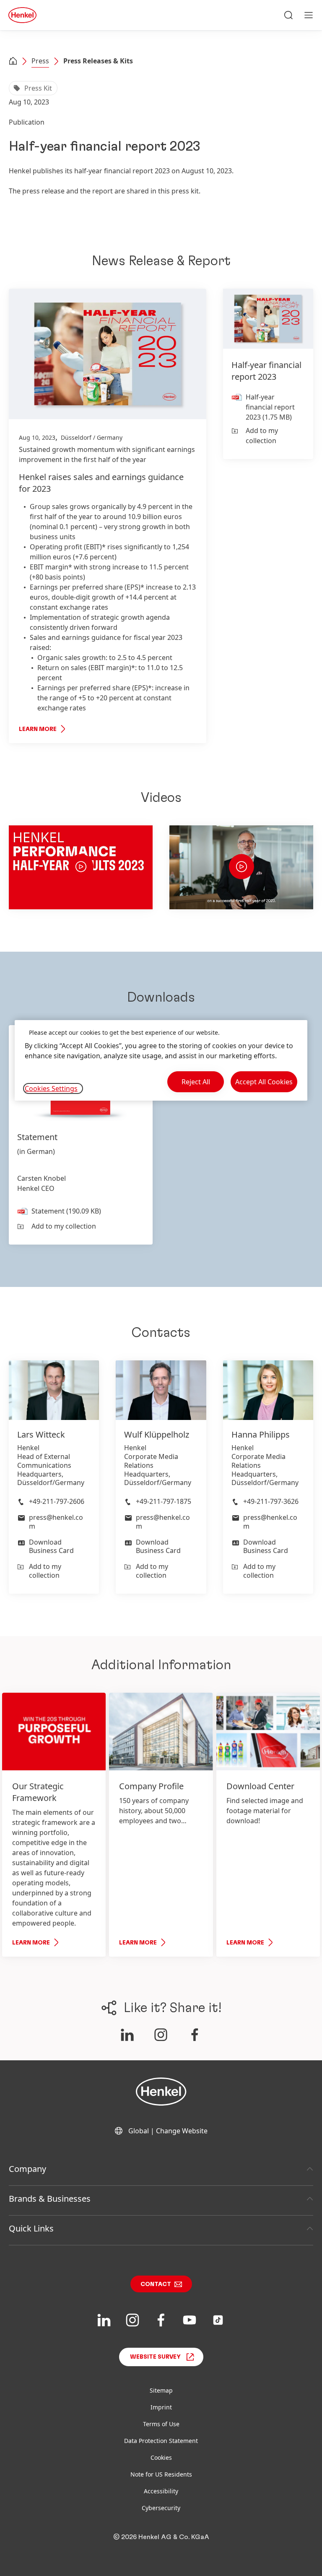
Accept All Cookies (264, 1082)
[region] (161, 1061)
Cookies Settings (51, 1088)
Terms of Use (161, 2424)
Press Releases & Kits (98, 61)
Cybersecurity (161, 2508)
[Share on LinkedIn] (127, 2035)
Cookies (161, 2457)
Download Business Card (51, 1546)
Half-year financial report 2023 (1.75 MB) (270, 407)
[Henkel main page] (22, 15)
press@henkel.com (56, 1522)
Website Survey (155, 2357)
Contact (156, 2284)
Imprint (161, 2407)
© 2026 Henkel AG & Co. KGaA (161, 2537)
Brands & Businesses (50, 2199)
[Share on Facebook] (195, 2035)
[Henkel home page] (13, 62)
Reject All (196, 1082)
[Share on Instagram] (161, 2035)
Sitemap (161, 2390)
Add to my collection (262, 436)
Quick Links (31, 2228)
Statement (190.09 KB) (66, 1211)
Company (27, 2169)
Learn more (38, 729)
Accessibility (161, 2491)
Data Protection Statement (161, 2441)
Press (40, 61)
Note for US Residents (161, 2474)
